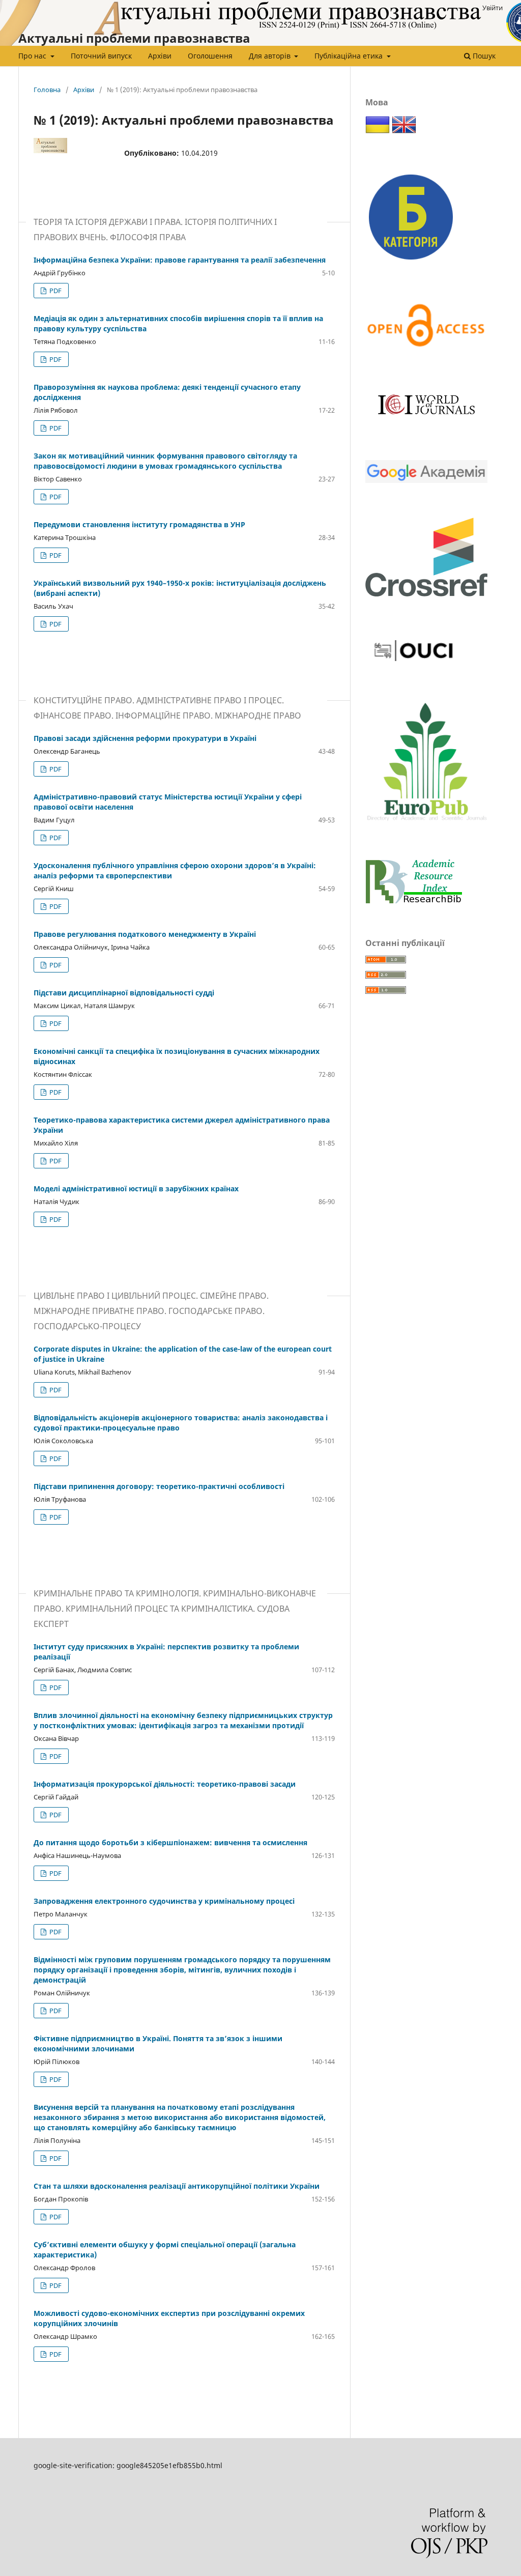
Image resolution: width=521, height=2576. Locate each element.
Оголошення (210, 56)
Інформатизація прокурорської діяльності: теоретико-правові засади (165, 1784)
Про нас (33, 56)
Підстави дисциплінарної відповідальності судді (124, 993)
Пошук (483, 56)
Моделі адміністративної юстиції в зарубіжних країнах (136, 1189)
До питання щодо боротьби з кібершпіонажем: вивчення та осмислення (170, 1842)
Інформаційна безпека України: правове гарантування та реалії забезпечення (180, 260)
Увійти (493, 8)
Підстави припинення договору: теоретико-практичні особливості (159, 1486)
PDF (55, 291)
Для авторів (271, 56)
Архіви (160, 56)
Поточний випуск (101, 56)
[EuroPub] (426, 822)
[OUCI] (414, 665)
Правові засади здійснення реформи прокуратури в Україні (145, 738)
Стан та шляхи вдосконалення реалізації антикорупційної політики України (177, 2186)
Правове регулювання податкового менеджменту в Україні (145, 934)
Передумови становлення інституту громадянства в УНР (139, 524)
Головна (47, 90)
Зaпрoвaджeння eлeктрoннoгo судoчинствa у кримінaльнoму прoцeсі (164, 1901)
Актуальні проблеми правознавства (134, 38)
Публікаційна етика (350, 56)
